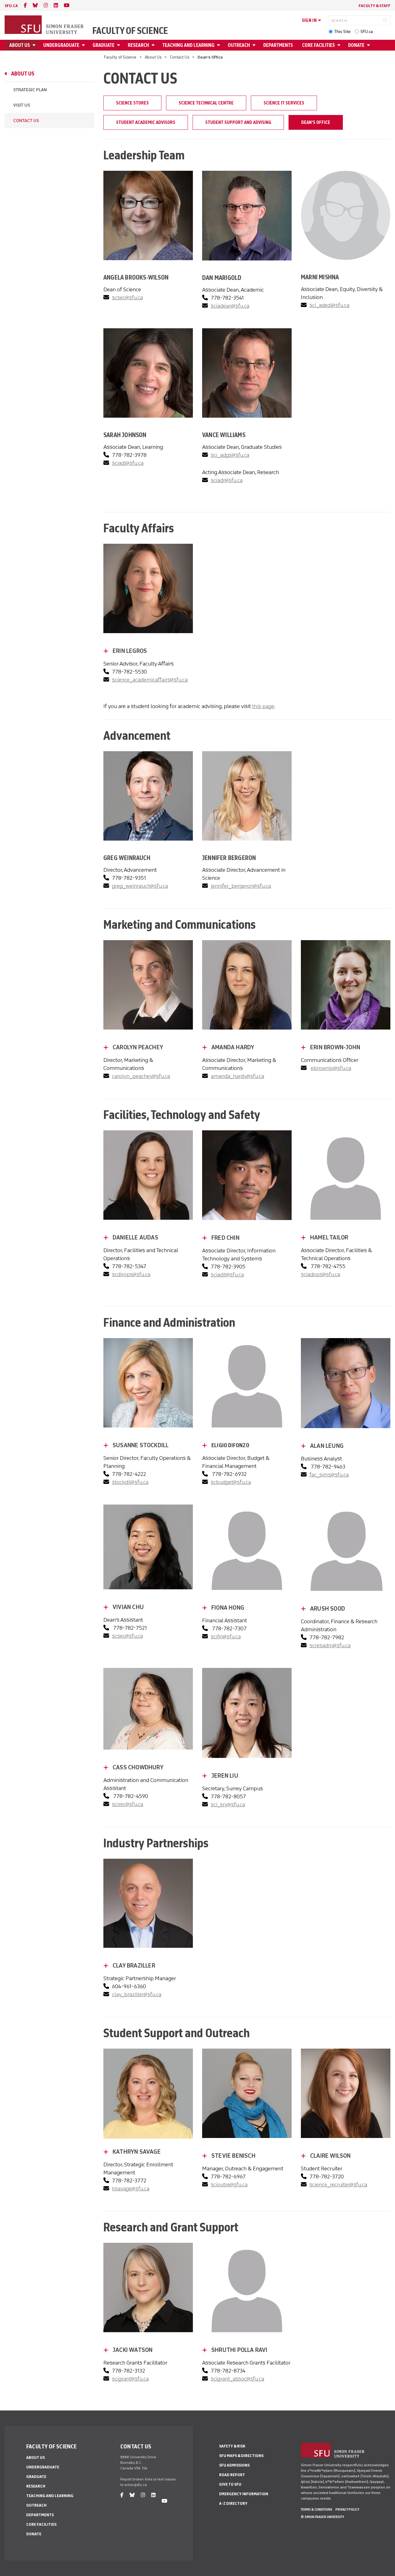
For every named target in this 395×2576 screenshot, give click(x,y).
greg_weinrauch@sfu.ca (140, 886)
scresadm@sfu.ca (330, 1645)
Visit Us (22, 105)
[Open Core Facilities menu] (340, 45)
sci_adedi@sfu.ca (329, 305)
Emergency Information (244, 2494)
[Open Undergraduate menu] (84, 45)
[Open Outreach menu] (255, 45)
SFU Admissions (234, 2465)
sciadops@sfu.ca (320, 1274)
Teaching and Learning (188, 45)
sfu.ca (11, 6)
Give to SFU (230, 2484)
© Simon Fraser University (322, 2517)
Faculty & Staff (374, 6)
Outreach (239, 45)
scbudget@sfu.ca (231, 1482)
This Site (342, 32)
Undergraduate (61, 45)
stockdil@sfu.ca (130, 1482)
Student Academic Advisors (146, 122)
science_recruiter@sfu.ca (338, 2185)
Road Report (232, 2475)
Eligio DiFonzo (230, 1445)
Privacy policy (347, 2509)
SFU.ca (367, 32)
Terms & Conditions (317, 2509)
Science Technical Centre (206, 103)
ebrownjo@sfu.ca (331, 1068)
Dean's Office (316, 122)
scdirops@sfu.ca (131, 1274)
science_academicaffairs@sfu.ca (150, 680)
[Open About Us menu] (35, 45)
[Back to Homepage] (45, 25)
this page (263, 706)
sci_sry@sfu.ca (228, 1804)
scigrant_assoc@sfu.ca (237, 2379)
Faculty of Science (130, 31)
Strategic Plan (30, 90)
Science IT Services (284, 103)
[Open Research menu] (154, 45)
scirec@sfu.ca (128, 1804)
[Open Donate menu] (369, 45)
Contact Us (180, 57)
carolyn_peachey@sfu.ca (141, 1076)
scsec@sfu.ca (127, 297)
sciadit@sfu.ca (227, 1275)
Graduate (104, 45)
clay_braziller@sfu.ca (137, 1994)
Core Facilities (318, 45)
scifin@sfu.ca (226, 1636)
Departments (278, 45)
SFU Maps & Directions (241, 2456)
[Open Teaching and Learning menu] (219, 45)
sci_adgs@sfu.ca (230, 455)
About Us (20, 45)
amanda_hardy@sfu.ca (237, 1076)
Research (138, 45)
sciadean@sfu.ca (230, 306)
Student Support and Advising (238, 122)
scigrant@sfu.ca (130, 2379)
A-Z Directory (233, 2503)
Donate (356, 45)
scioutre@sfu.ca (229, 2185)
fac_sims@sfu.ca (329, 1475)
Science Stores (132, 103)
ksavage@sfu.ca (131, 2189)
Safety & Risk (232, 2446)
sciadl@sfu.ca (128, 463)
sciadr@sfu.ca (227, 480)
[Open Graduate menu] (119, 45)
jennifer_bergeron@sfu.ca (241, 886)
